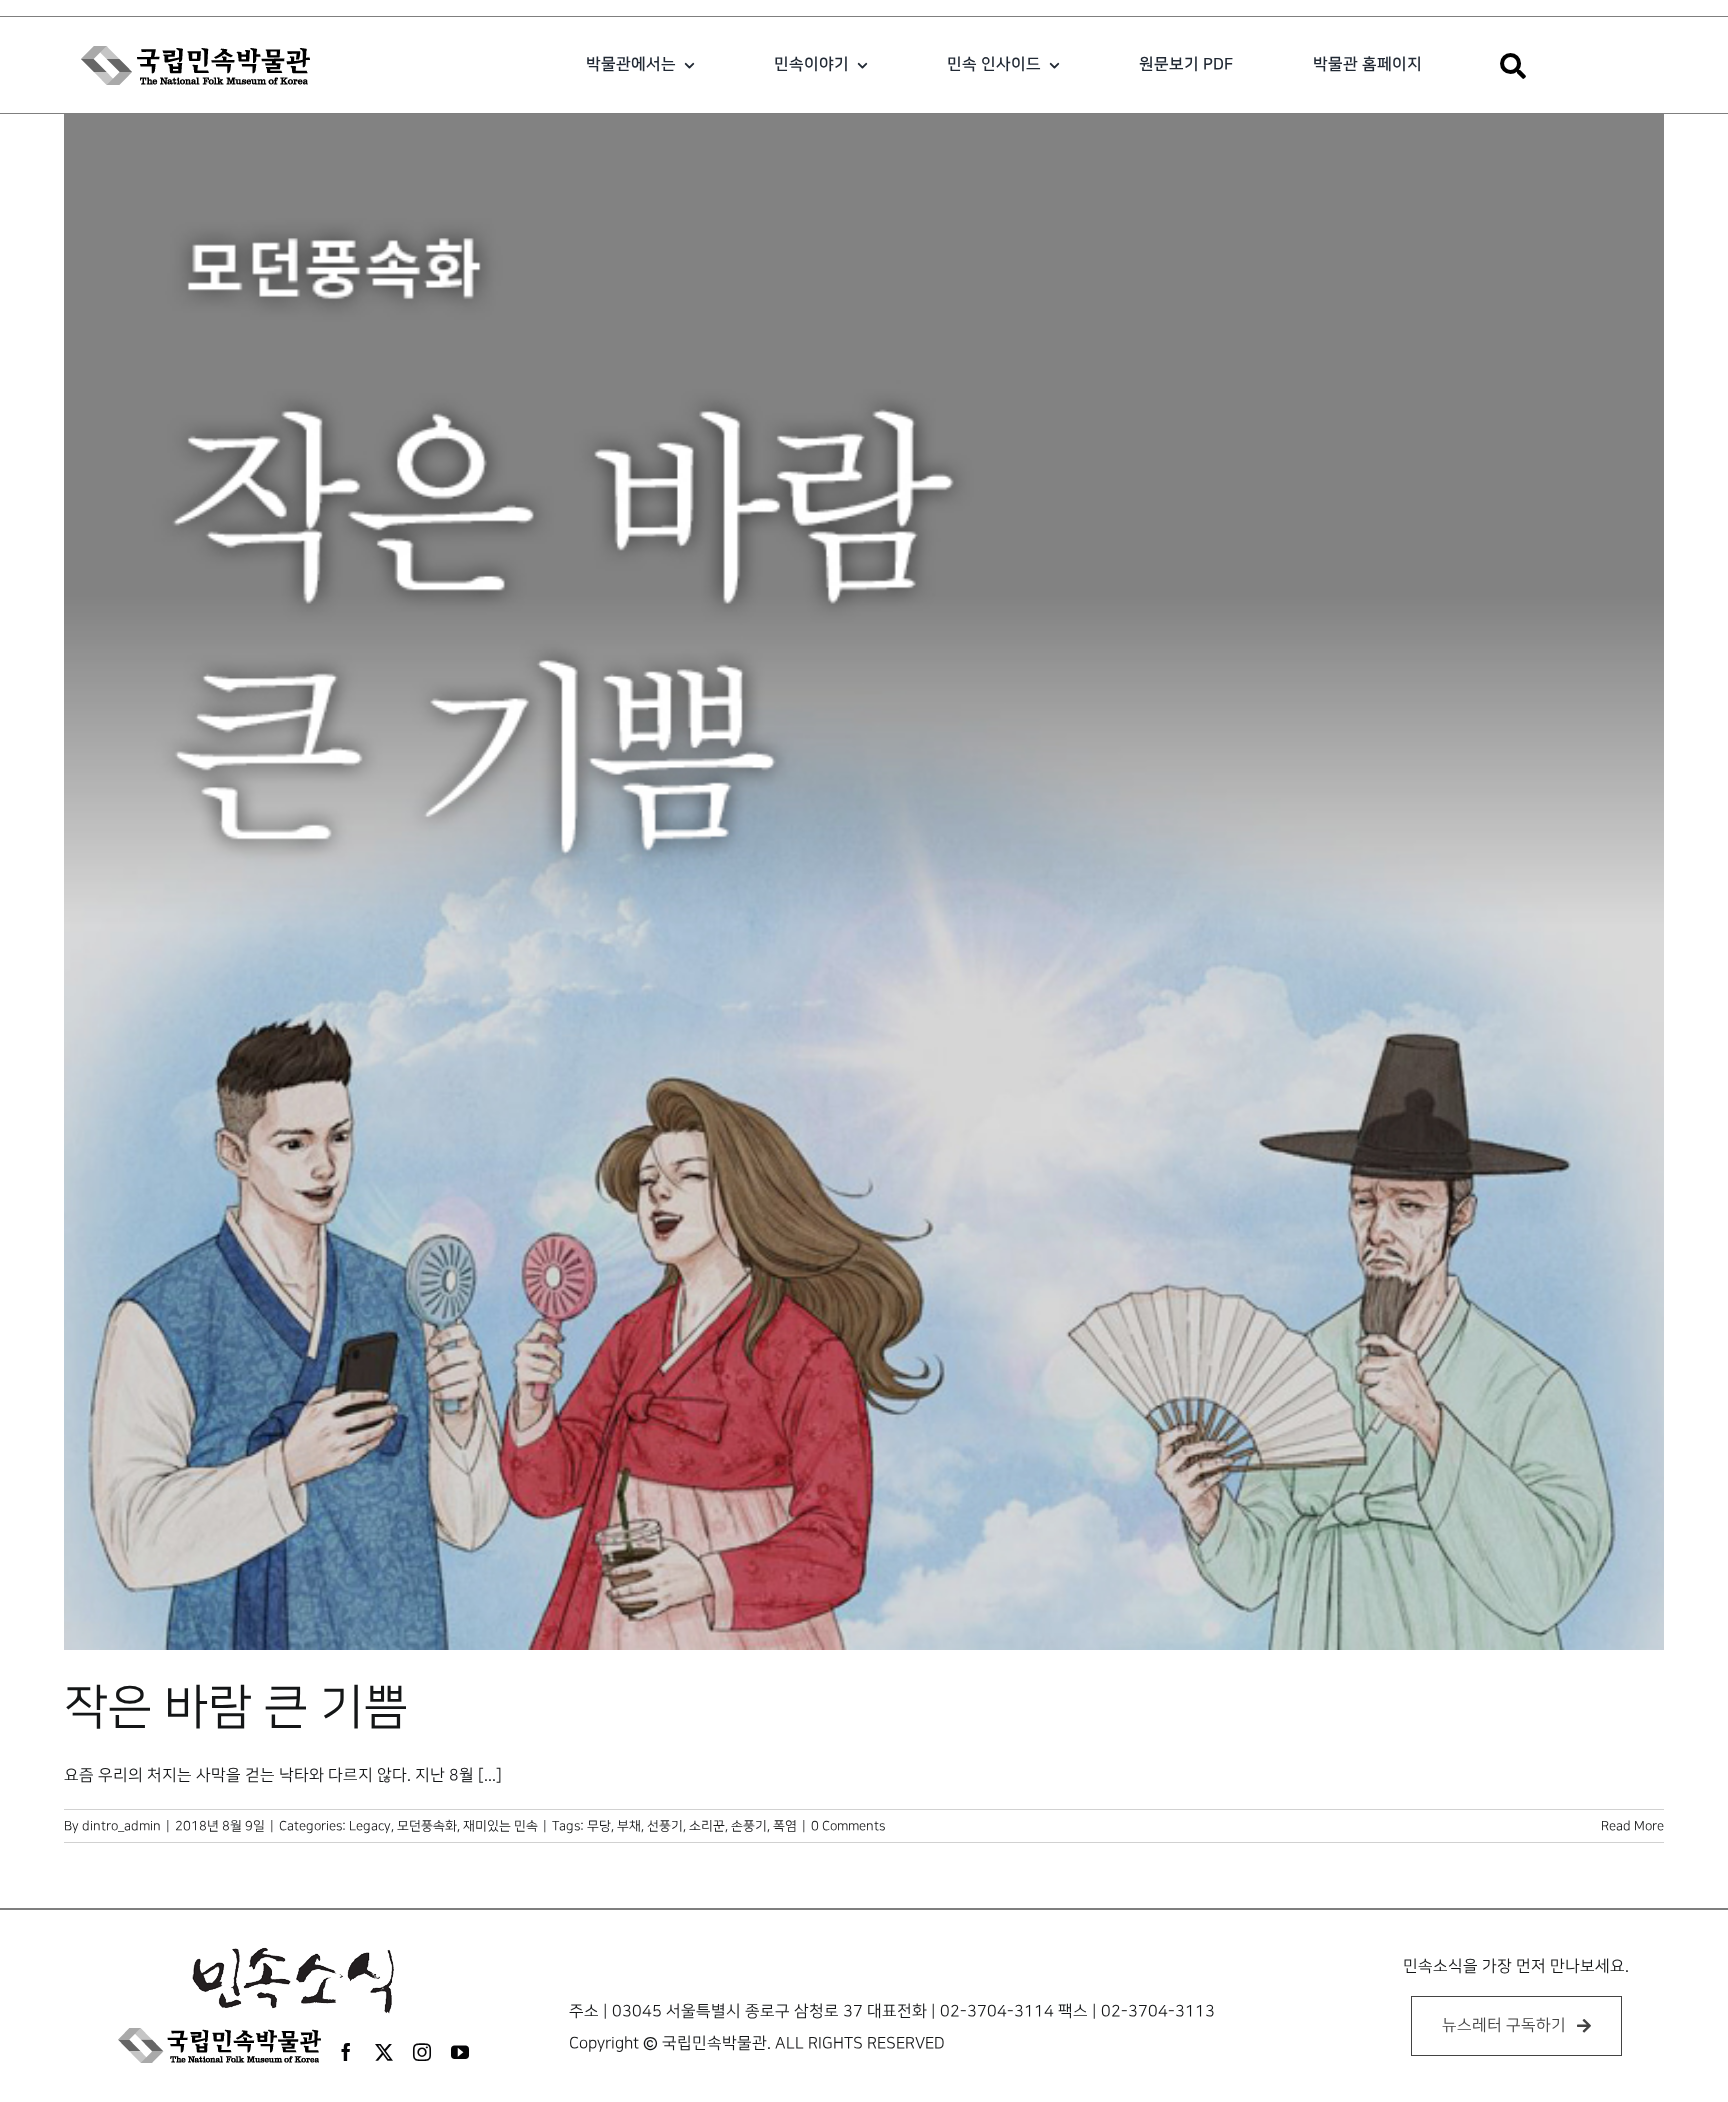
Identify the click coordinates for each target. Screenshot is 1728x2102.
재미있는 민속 (500, 1826)
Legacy (370, 1826)
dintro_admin (121, 1826)
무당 (599, 1826)
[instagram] (422, 2052)
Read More (1632, 1826)
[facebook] (346, 2052)
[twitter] (384, 2052)
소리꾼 (707, 1826)
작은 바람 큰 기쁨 (236, 1708)
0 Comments (848, 1826)
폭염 (785, 1826)
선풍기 (665, 1826)
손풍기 (749, 1826)
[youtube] (460, 2052)
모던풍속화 (427, 1826)
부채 (629, 1826)
